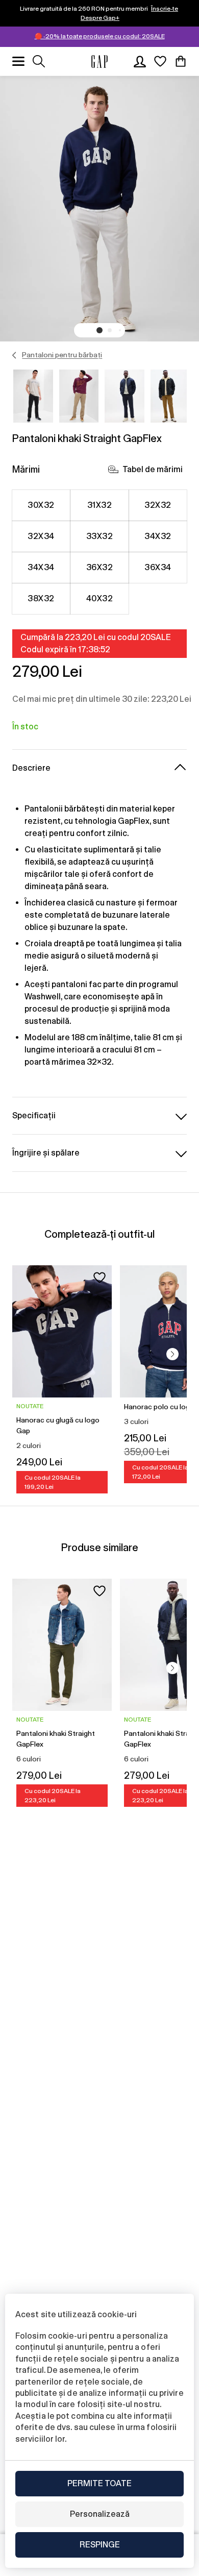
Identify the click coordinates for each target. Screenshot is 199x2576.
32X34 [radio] (41, 536)
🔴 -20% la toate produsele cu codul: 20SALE (100, 36)
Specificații (34, 1115)
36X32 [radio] (99, 567)
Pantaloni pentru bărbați (62, 355)
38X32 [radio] (41, 598)
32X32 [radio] (158, 505)
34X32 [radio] (158, 536)
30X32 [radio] (41, 505)
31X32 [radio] (99, 505)
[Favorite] (160, 61)
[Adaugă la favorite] (99, 1278)
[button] (99, 330)
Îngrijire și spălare (46, 1153)
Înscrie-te (165, 9)
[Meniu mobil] (18, 61)
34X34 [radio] (41, 567)
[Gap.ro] (99, 62)
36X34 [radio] (158, 567)
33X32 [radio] (99, 536)
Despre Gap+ (100, 18)
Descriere (31, 768)
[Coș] (181, 61)
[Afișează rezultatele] (39, 61)
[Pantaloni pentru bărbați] (15, 355)
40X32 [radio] (99, 598)
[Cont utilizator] (140, 61)
